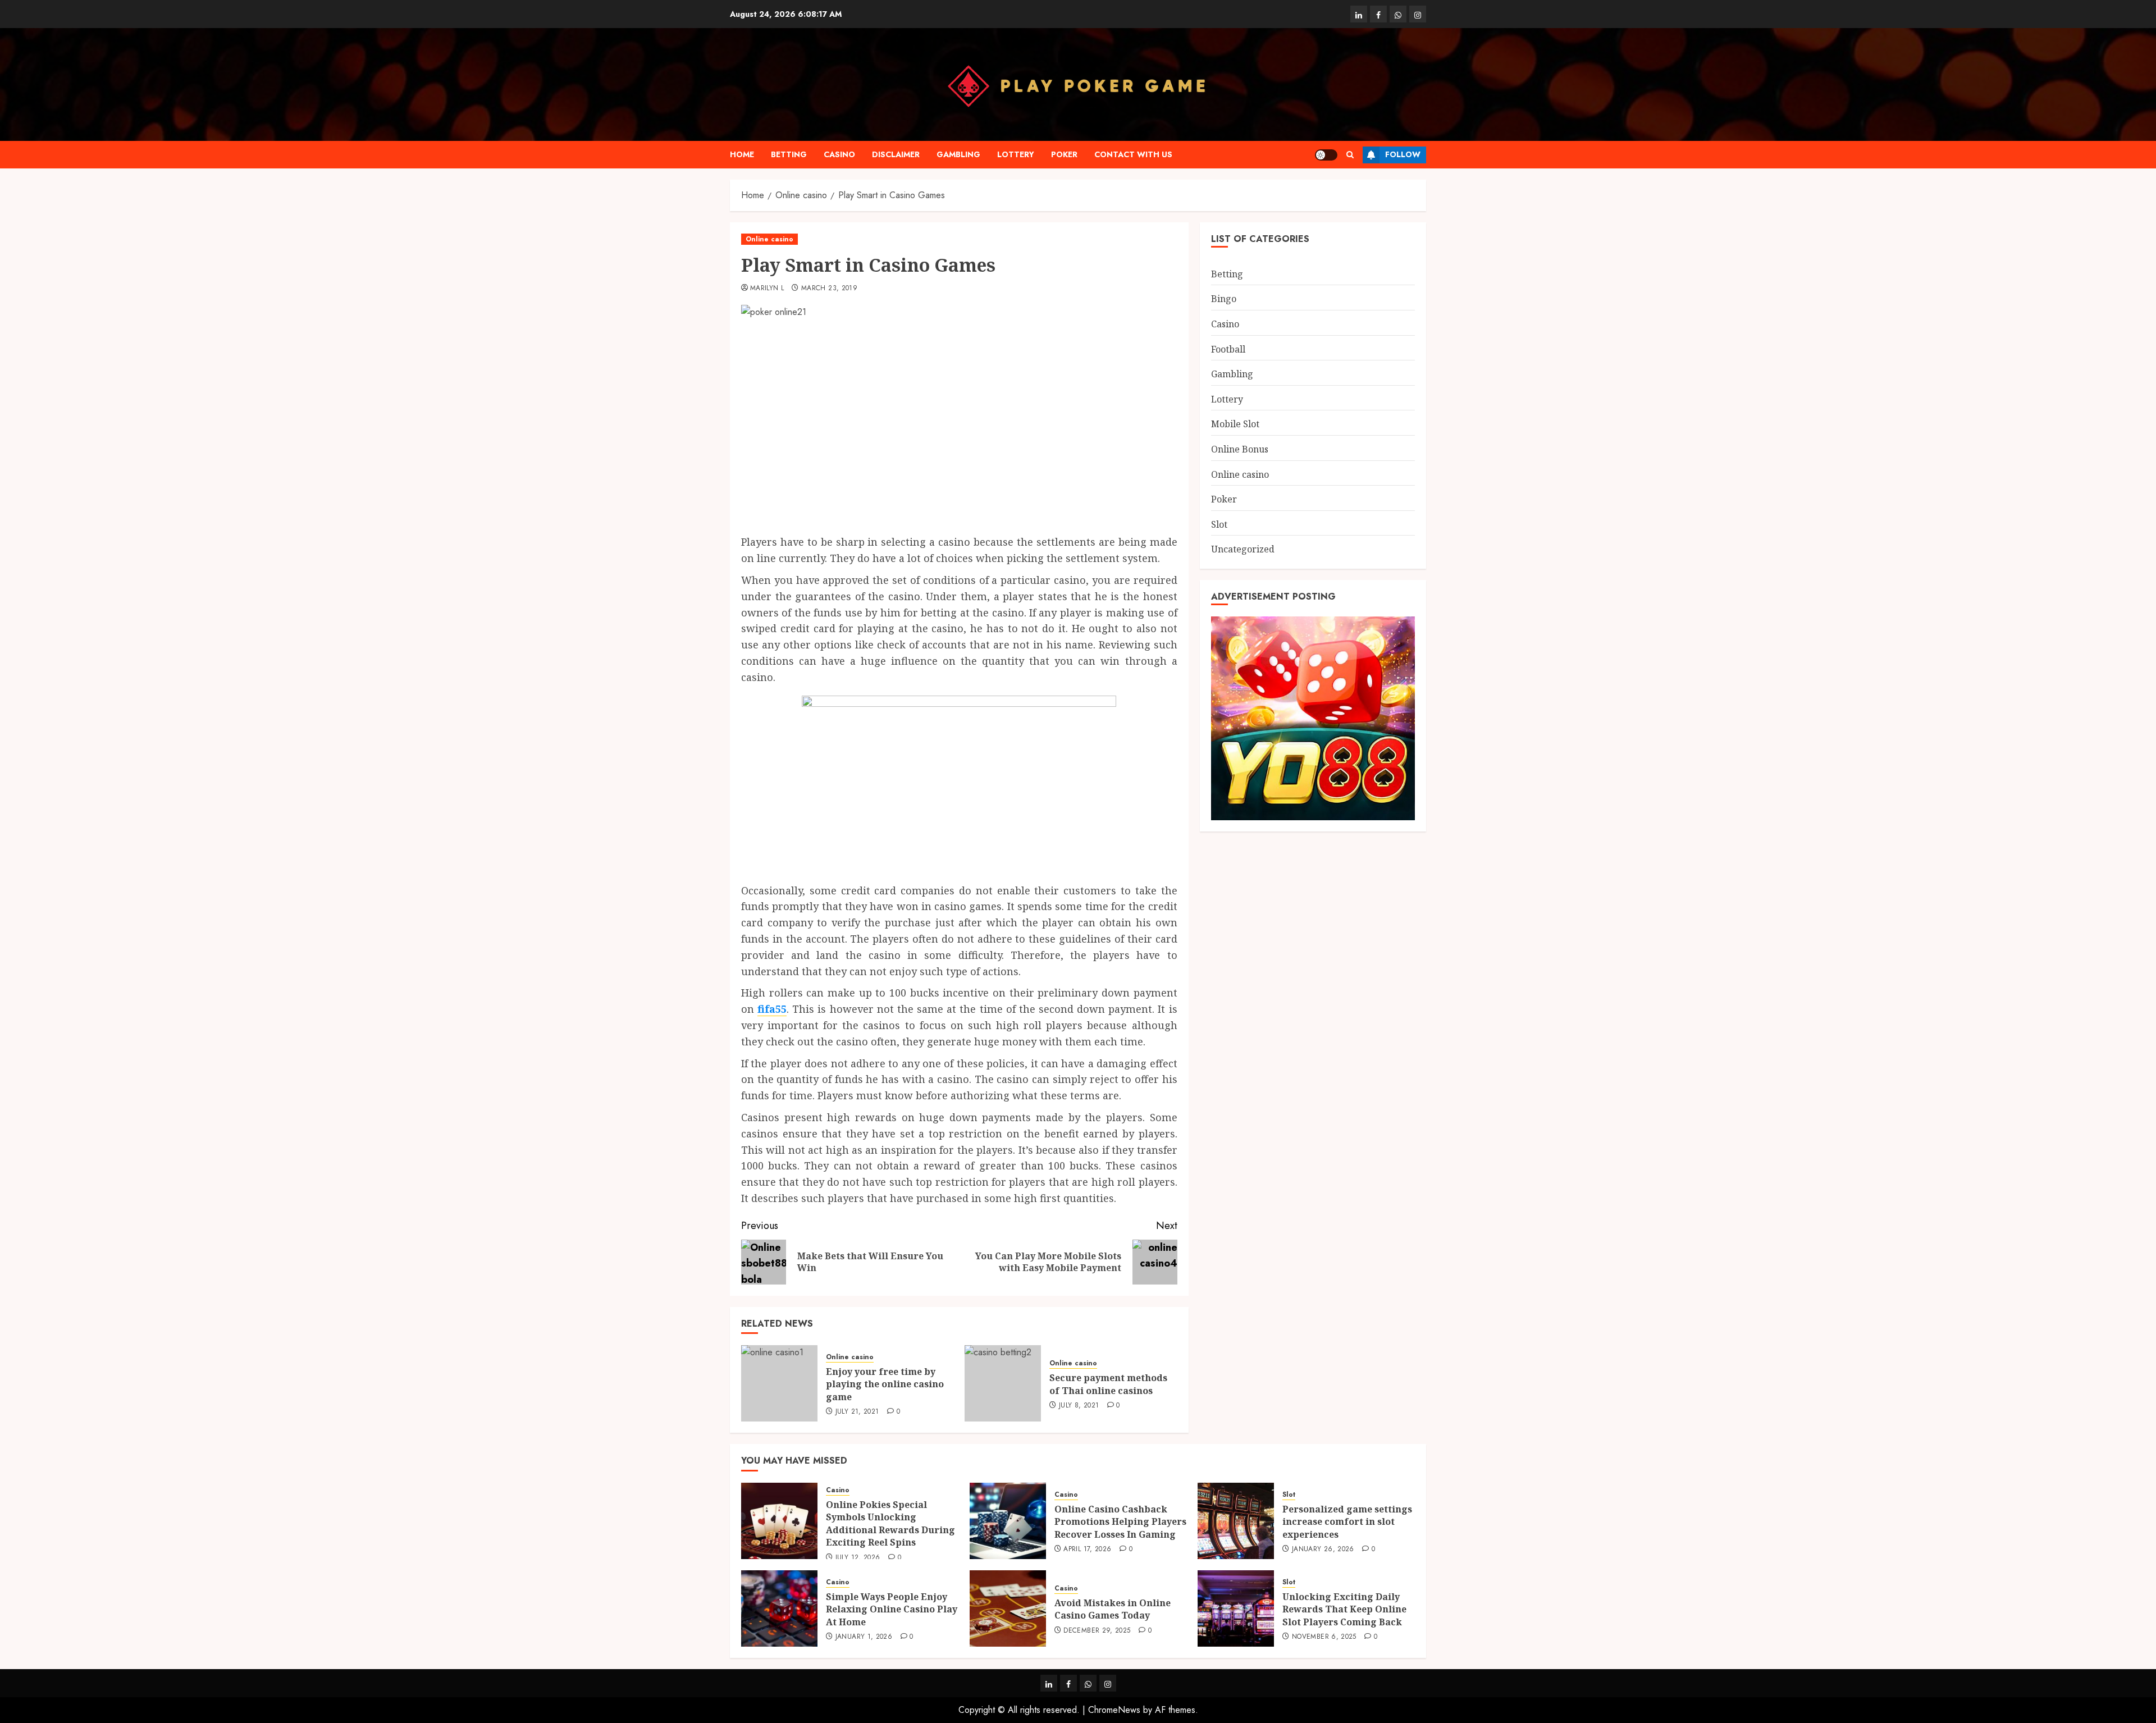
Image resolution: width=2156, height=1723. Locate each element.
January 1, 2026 (864, 1637)
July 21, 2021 (857, 1412)
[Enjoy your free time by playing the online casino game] (779, 1383)
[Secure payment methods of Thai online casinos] (1003, 1383)
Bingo (1224, 299)
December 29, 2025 (1097, 1631)
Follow (1403, 154)
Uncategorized (1243, 549)
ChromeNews (1114, 1710)
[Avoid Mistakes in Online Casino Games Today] (1008, 1608)
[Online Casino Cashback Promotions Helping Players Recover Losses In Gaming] (1008, 1521)
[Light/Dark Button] (1326, 155)
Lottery (1016, 154)
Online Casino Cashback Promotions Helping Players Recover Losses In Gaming (1120, 1522)
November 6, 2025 (1324, 1637)
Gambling (958, 154)
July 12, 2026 (858, 1558)
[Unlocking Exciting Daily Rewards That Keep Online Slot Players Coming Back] (1236, 1608)
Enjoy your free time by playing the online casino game (885, 1384)
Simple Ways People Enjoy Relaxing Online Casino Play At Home (892, 1609)
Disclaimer (896, 154)
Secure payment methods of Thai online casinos (1108, 1384)
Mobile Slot (1235, 424)
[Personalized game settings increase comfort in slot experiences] (1236, 1521)
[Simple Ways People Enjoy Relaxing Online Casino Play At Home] (779, 1608)
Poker (1064, 154)
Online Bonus (1240, 449)
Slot (1219, 524)
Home (742, 154)
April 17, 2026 (1087, 1550)
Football (1228, 349)
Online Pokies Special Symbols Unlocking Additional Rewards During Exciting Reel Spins (890, 1523)
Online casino (769, 239)
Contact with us (1133, 154)
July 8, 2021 (1079, 1406)
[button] (1350, 155)
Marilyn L (767, 289)
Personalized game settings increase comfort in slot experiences (1347, 1522)
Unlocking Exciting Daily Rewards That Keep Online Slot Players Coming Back (1344, 1609)
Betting (789, 154)
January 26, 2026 (1323, 1550)
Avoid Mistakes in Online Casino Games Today (1113, 1609)
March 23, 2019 (829, 289)
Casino (839, 154)
